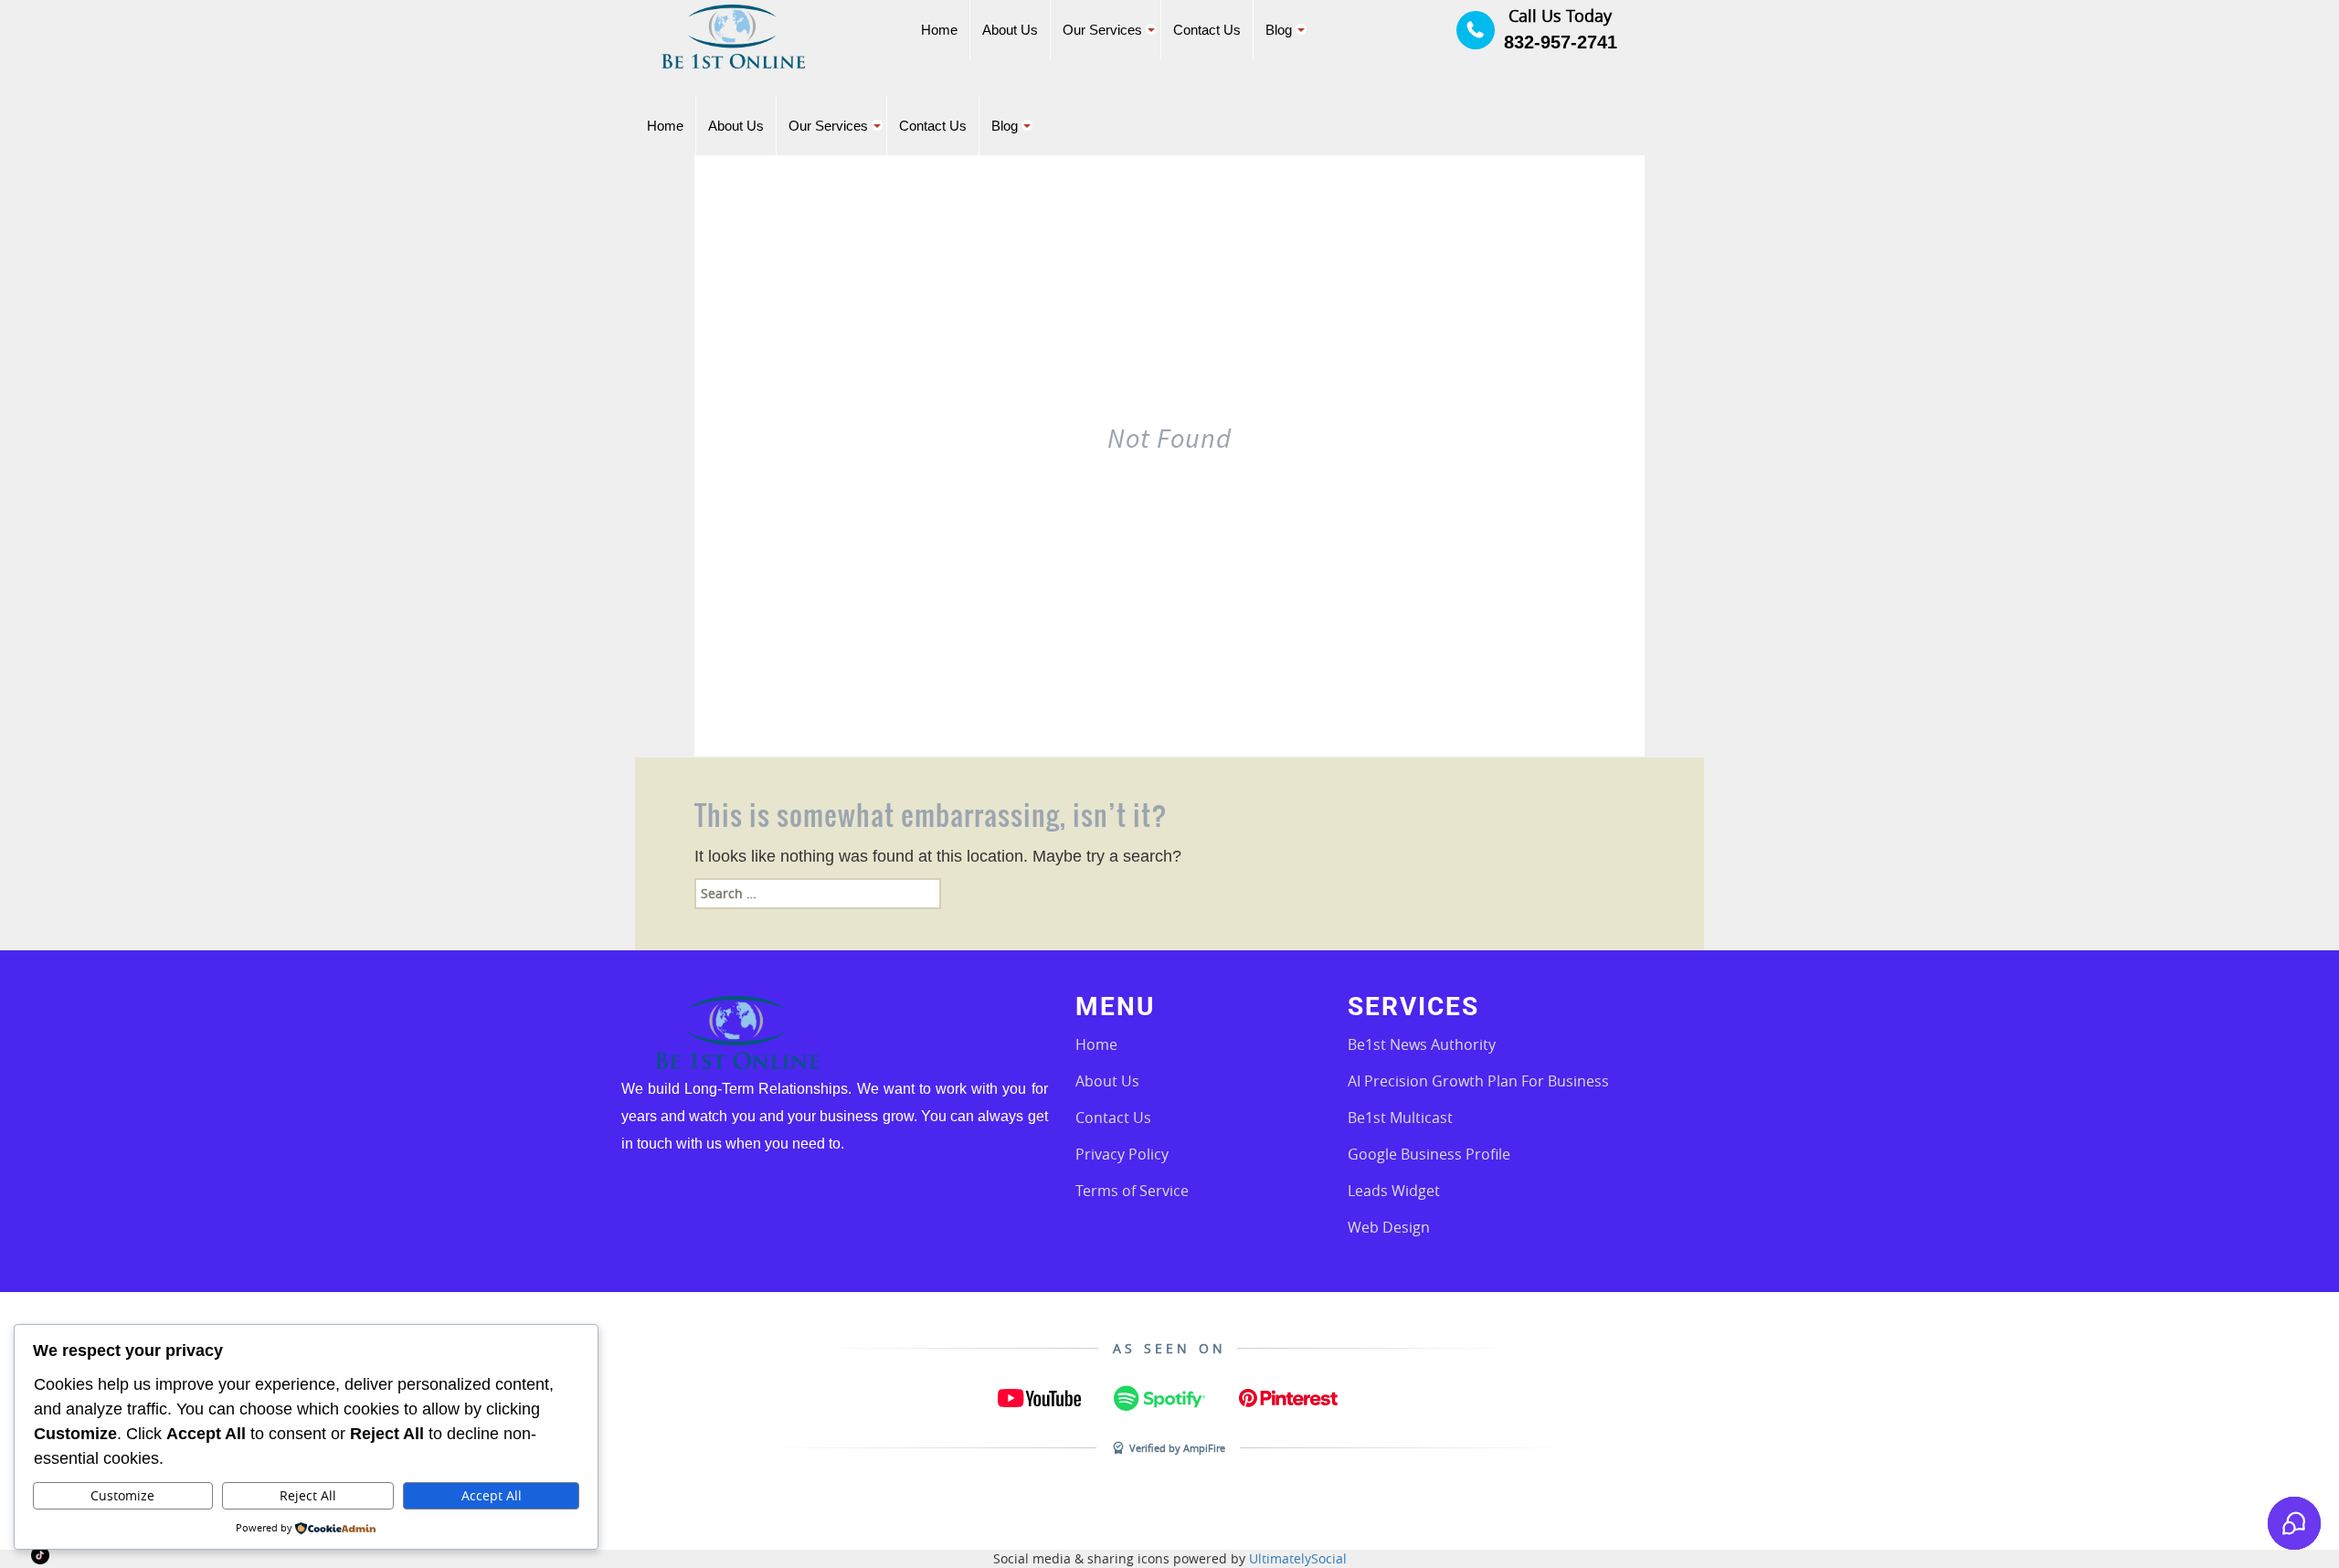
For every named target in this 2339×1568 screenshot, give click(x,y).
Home (1096, 1044)
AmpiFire (1204, 1448)
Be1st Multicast (1400, 1118)
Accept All (492, 1495)
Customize (122, 1495)
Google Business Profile (1429, 1154)
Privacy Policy (1122, 1154)
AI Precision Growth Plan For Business (1478, 1081)
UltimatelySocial (1298, 1558)
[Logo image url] (733, 35)
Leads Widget (1394, 1191)
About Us (1107, 1081)
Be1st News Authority (1422, 1044)
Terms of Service (1132, 1191)
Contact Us (1113, 1118)
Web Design (1389, 1227)
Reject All (308, 1495)
